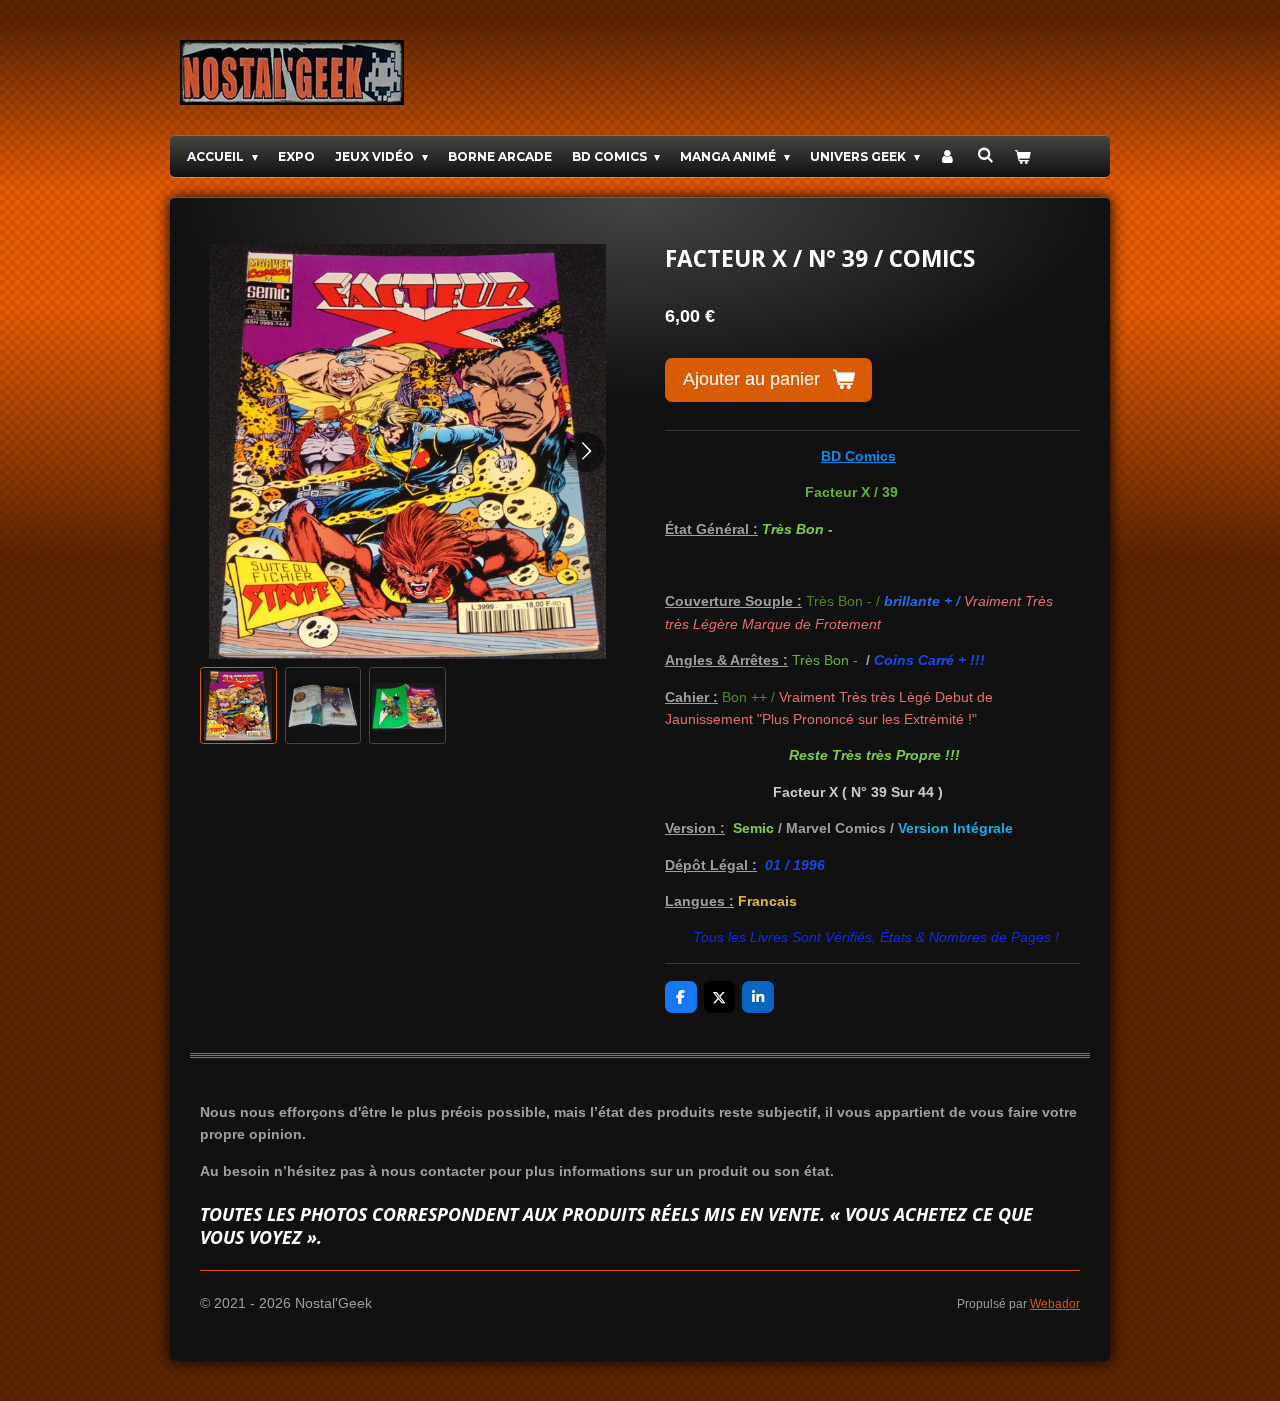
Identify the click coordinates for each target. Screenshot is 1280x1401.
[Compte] (948, 156)
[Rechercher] (985, 154)
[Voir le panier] (1022, 156)
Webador (1055, 1303)
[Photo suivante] (585, 452)
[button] (238, 705)
